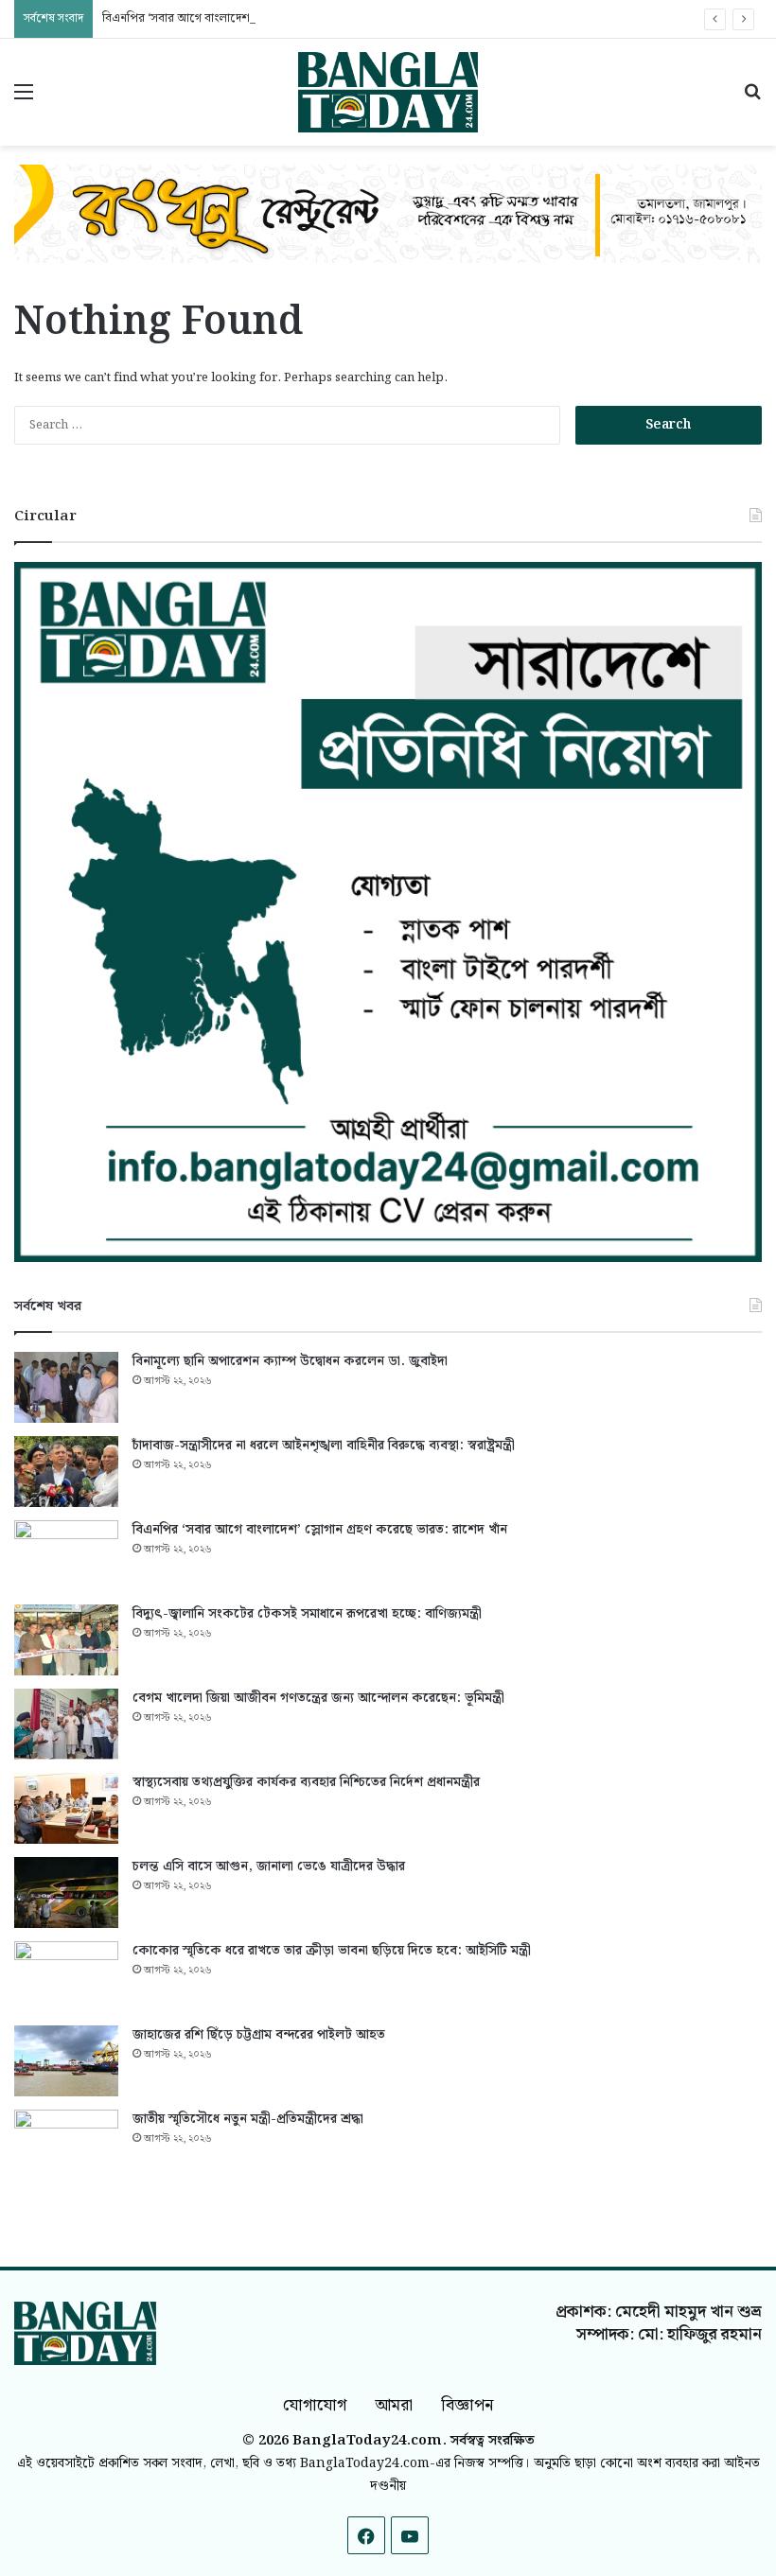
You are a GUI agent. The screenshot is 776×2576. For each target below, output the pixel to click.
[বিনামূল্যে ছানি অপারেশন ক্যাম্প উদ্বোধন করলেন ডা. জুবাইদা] (66, 1387)
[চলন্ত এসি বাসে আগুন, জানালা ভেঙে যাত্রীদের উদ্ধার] (66, 1893)
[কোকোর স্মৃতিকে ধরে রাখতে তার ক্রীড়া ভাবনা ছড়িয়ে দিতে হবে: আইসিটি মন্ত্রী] (66, 1977)
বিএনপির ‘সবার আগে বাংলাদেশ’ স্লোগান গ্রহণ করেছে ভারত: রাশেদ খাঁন (268, 18)
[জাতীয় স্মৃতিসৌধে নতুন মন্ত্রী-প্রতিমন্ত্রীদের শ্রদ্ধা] (66, 2145)
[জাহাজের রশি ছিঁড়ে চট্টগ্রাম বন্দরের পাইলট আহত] (66, 2061)
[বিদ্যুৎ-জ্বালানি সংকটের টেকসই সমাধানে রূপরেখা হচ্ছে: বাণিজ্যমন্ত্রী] (66, 1640)
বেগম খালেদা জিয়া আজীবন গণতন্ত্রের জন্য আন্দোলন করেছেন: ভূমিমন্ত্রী (318, 1698)
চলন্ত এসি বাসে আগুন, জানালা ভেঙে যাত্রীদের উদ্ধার (269, 1866)
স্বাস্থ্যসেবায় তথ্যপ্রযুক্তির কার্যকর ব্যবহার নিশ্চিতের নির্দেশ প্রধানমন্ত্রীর (306, 1782)
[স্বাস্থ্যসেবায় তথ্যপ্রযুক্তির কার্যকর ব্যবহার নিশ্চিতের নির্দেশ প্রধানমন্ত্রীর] (66, 1808)
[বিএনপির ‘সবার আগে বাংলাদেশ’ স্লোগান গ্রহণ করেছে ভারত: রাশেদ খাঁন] (66, 1556)
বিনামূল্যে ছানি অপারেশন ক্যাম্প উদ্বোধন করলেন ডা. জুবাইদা (290, 1361)
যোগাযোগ (315, 2405)
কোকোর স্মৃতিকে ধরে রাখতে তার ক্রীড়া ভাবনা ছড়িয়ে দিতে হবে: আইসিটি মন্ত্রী (332, 1951)
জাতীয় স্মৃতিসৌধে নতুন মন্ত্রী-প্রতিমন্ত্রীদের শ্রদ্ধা (248, 2119)
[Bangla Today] (388, 92)
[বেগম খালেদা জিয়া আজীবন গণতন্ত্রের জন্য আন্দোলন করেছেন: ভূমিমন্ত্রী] (66, 1724)
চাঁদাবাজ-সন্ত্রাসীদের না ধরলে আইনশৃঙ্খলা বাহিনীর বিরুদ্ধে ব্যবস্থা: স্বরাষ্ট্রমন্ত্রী (324, 1446)
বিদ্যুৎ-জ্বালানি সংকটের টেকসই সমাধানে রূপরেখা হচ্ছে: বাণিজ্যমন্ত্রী (307, 1614)
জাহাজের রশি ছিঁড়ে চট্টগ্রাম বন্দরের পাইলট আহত (259, 2035)
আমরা (394, 2405)
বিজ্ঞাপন (467, 2405)
